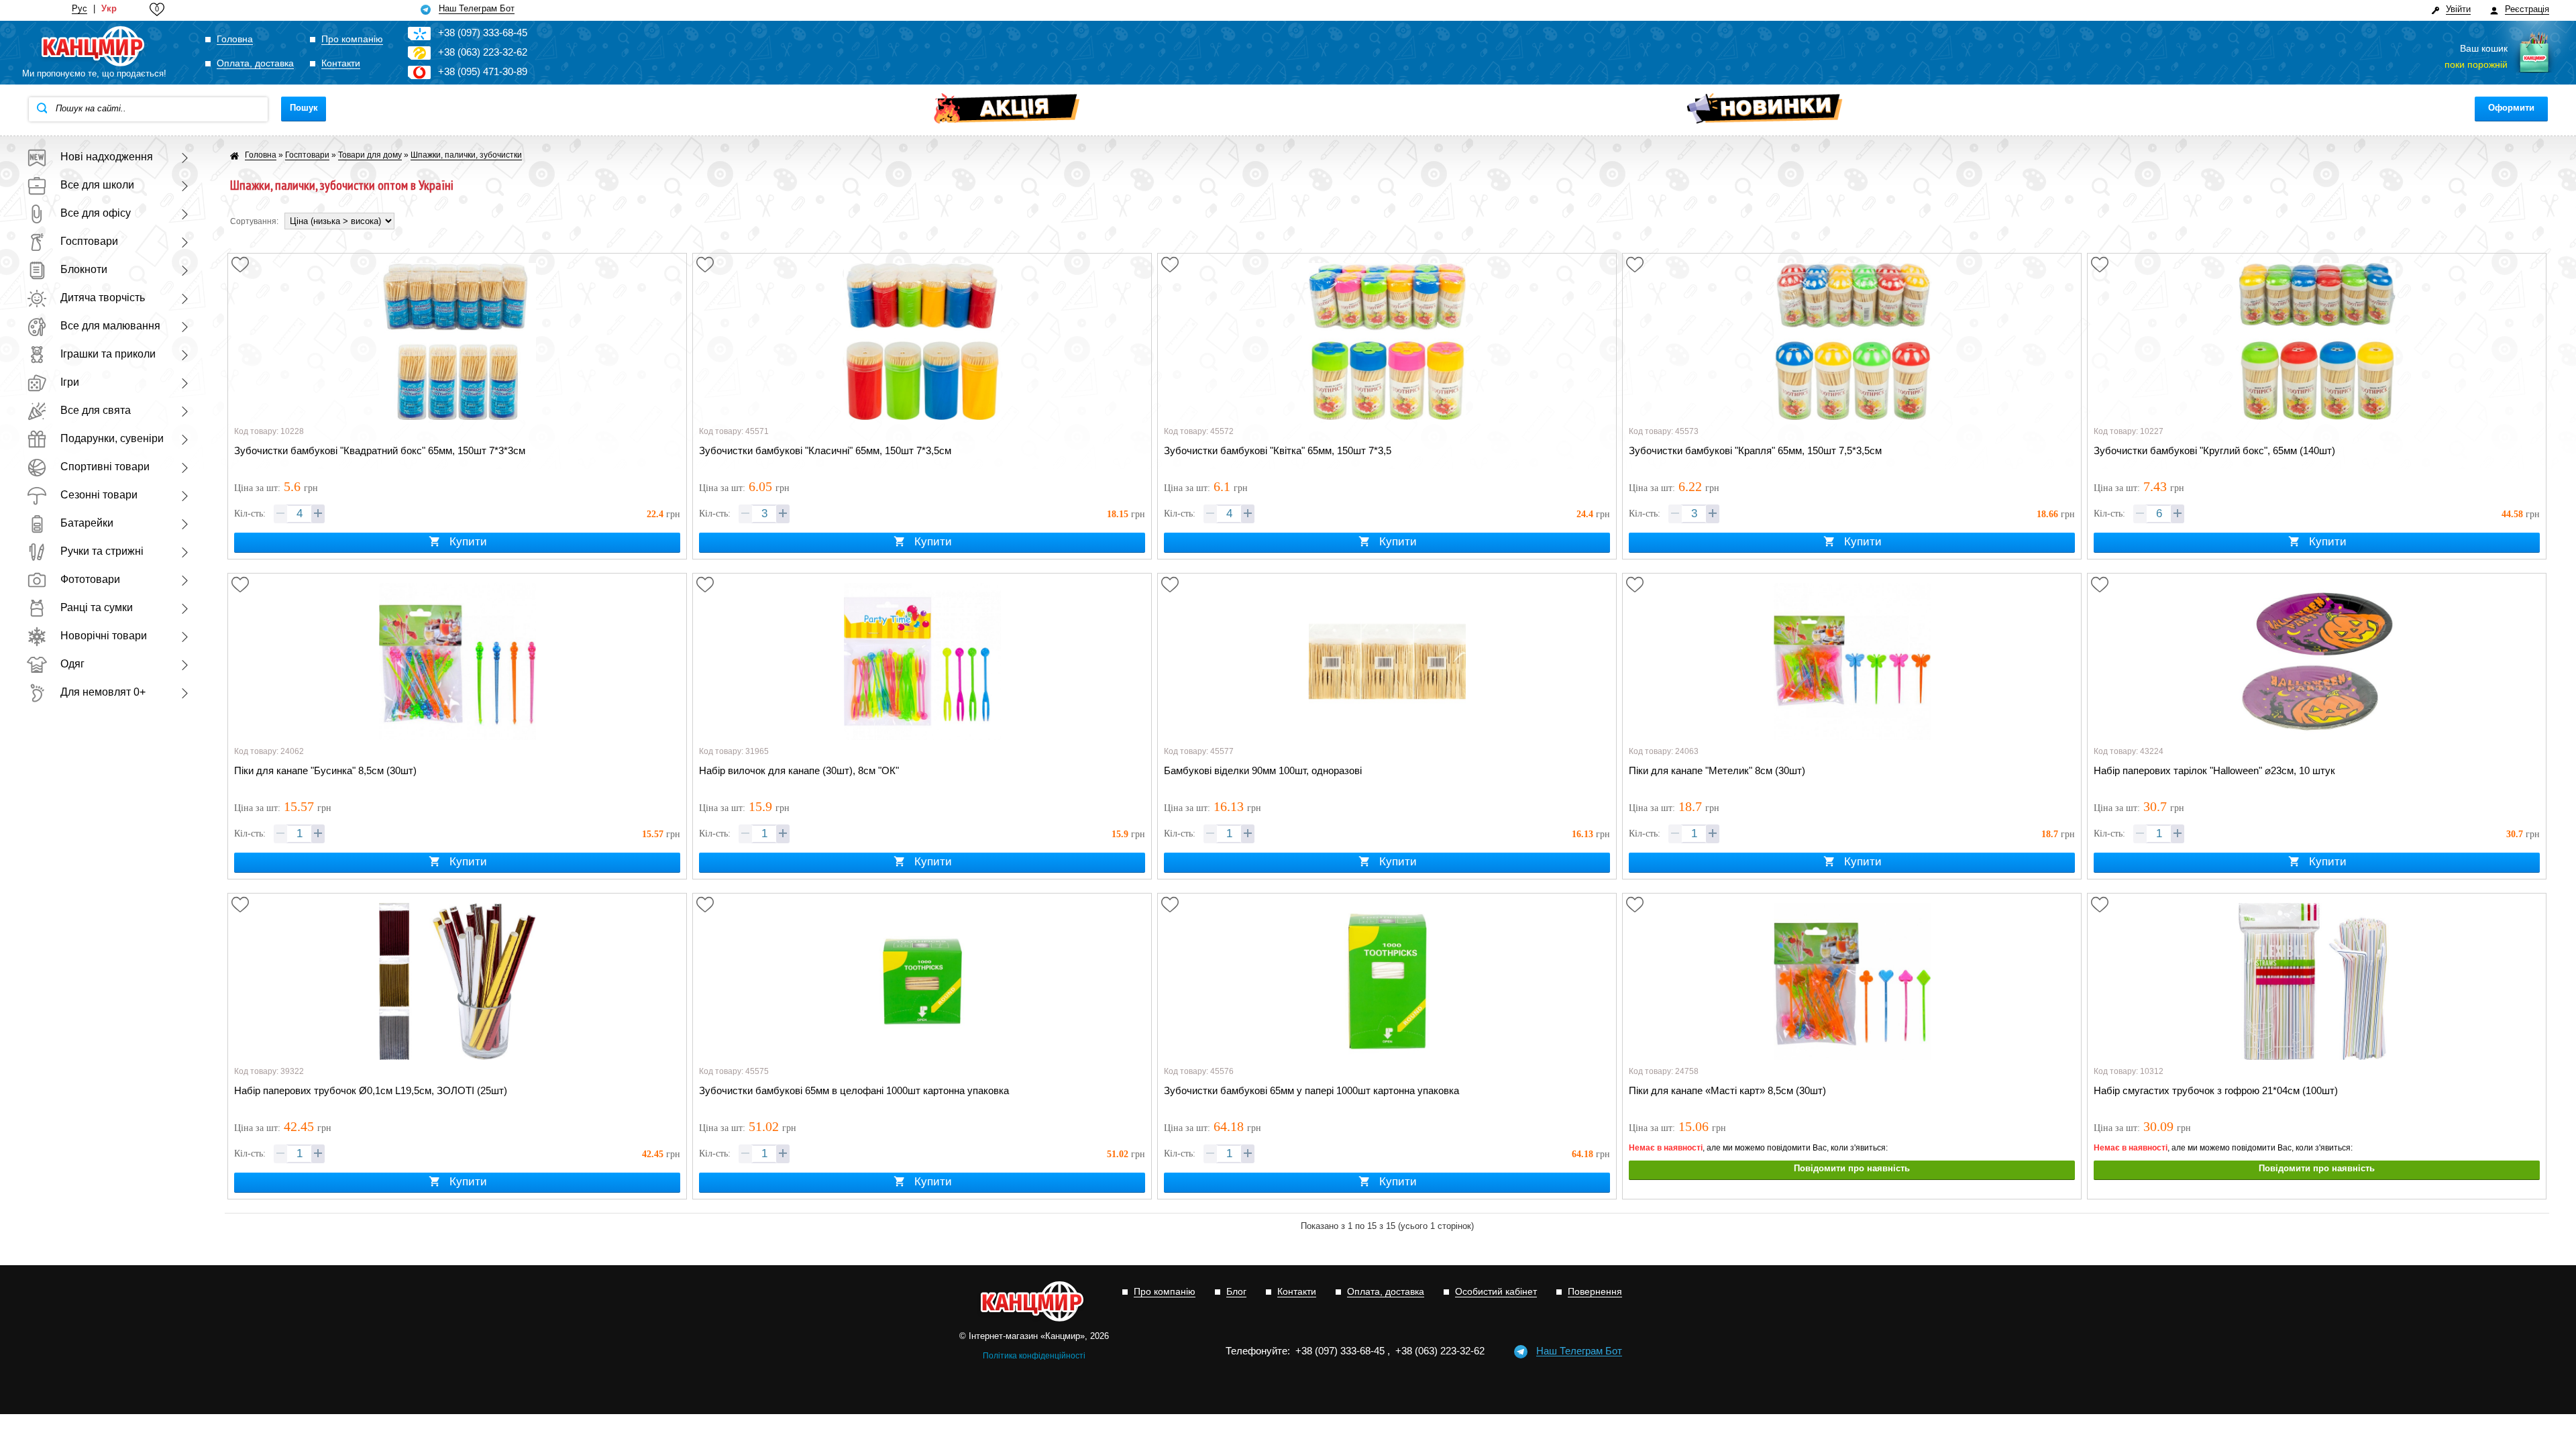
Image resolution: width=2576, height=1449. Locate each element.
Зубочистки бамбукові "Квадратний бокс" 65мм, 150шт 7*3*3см (380, 450)
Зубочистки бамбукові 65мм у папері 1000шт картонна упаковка (1311, 1090)
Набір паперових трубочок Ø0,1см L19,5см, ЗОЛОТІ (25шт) (371, 1090)
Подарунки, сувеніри (112, 438)
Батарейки (87, 523)
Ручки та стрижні (102, 551)
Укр (109, 9)
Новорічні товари (104, 636)
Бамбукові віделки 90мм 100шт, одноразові (1263, 770)
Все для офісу (96, 213)
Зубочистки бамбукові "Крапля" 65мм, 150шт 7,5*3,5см (1755, 450)
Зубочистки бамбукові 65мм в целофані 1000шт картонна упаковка (854, 1090)
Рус (79, 9)
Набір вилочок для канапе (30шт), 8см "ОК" (799, 770)
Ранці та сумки (97, 607)
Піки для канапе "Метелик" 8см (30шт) (1717, 770)
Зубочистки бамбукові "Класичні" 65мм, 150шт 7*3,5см (825, 450)
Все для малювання (110, 326)
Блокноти (84, 269)
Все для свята (96, 410)
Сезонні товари (99, 495)
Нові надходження (107, 157)
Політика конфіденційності (1034, 1356)
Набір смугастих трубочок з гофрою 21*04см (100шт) (2216, 1090)
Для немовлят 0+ (103, 692)
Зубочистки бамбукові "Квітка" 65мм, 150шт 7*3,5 (1278, 450)
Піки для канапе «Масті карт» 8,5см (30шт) (1727, 1090)
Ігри (70, 382)
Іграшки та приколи (108, 354)
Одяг (72, 664)
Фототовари (90, 579)
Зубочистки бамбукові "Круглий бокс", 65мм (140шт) (2214, 450)
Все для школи (97, 185)
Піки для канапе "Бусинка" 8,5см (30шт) (325, 770)
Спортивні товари (105, 467)
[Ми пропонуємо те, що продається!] (94, 47)
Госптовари (89, 241)
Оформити (2511, 108)
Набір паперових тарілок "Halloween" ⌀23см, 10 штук (2214, 770)
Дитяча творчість (103, 298)
